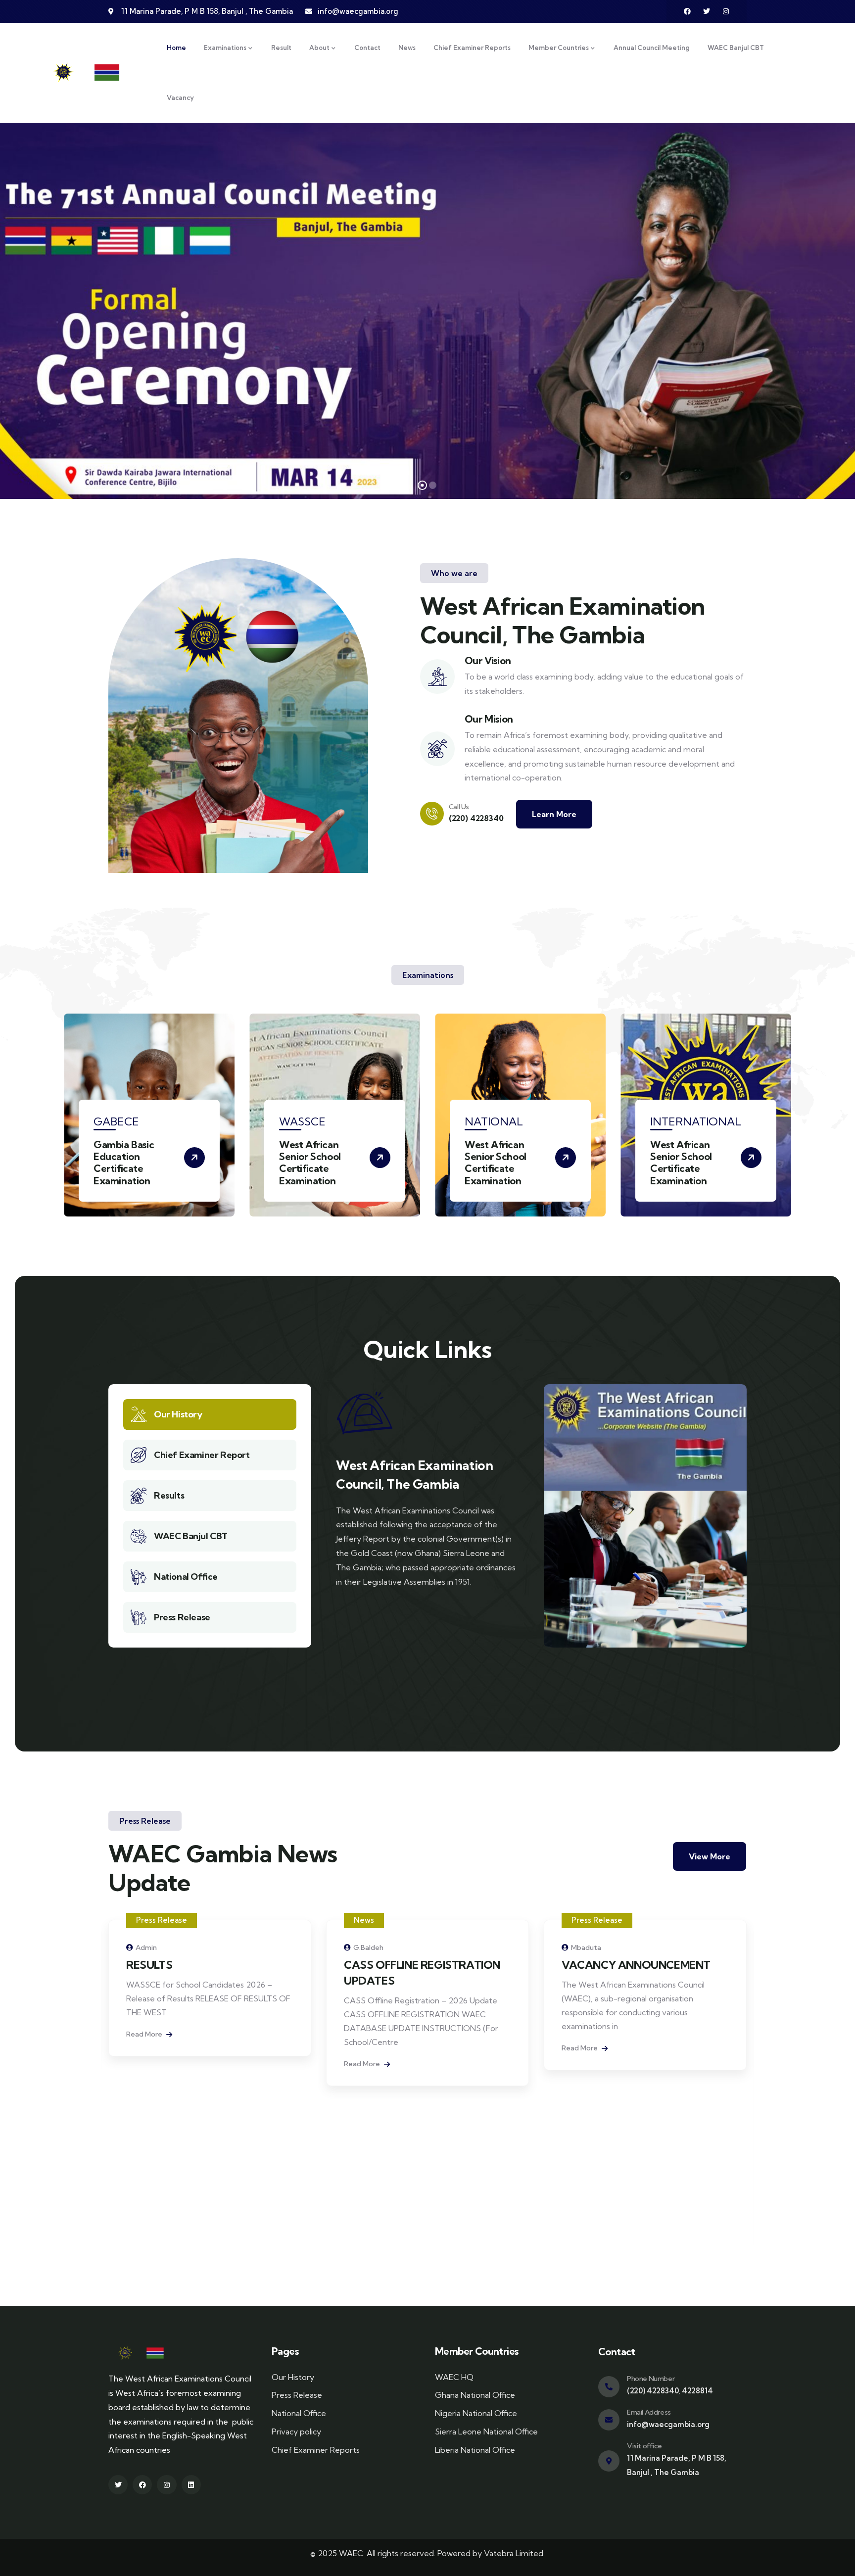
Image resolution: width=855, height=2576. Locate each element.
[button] (793, 1121)
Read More (145, 2064)
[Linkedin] (191, 2485)
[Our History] (139, 1414)
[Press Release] (139, 1617)
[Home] (91, 73)
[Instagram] (726, 11)
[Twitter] (707, 11)
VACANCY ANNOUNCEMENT (418, 1965)
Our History (178, 1414)
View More (710, 1856)
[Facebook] (687, 11)
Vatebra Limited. (514, 2553)
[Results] (139, 1496)
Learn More (554, 814)
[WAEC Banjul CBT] (139, 1536)
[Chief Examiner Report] (139, 1455)
